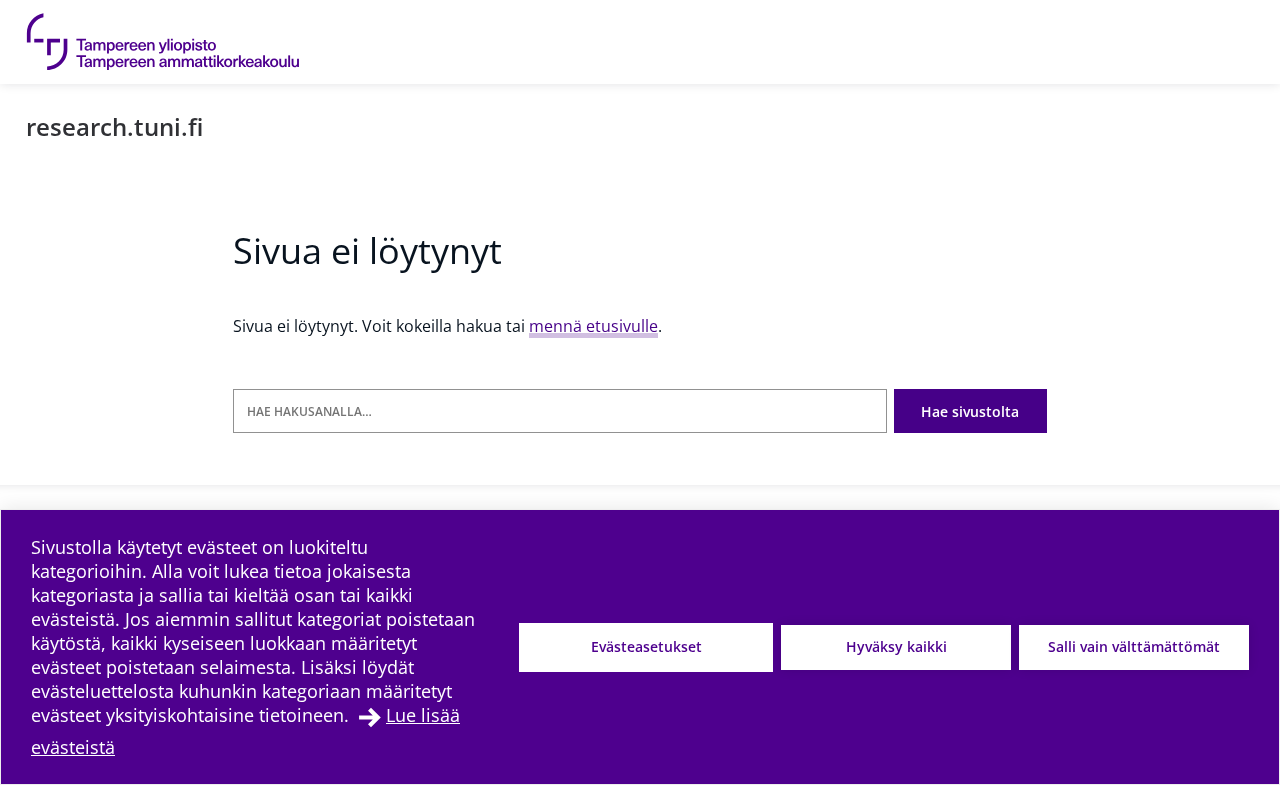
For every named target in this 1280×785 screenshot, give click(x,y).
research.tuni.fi (114, 126)
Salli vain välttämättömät (1134, 646)
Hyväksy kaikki (896, 646)
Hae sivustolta (970, 411)
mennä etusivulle (593, 326)
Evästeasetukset (646, 646)
